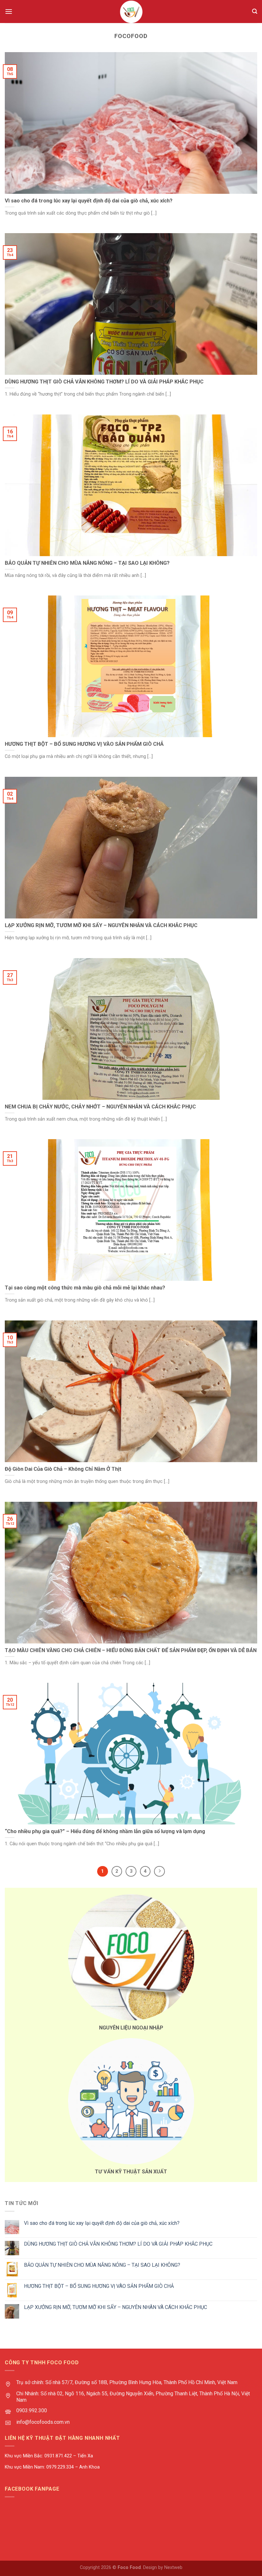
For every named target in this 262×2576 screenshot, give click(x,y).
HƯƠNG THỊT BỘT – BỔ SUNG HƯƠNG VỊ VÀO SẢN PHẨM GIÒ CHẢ (99, 2286)
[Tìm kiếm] (255, 11)
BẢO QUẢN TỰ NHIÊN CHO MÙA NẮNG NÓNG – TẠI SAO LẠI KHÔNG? (102, 2265)
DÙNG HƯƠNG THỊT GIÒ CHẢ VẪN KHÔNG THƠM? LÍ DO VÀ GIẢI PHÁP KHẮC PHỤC (118, 2244)
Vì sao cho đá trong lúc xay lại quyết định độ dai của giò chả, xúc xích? (102, 2223)
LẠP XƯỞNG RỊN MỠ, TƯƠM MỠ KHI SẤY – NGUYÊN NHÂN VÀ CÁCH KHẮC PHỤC (116, 2307)
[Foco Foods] (131, 12)
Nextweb (173, 2568)
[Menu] (9, 11)
